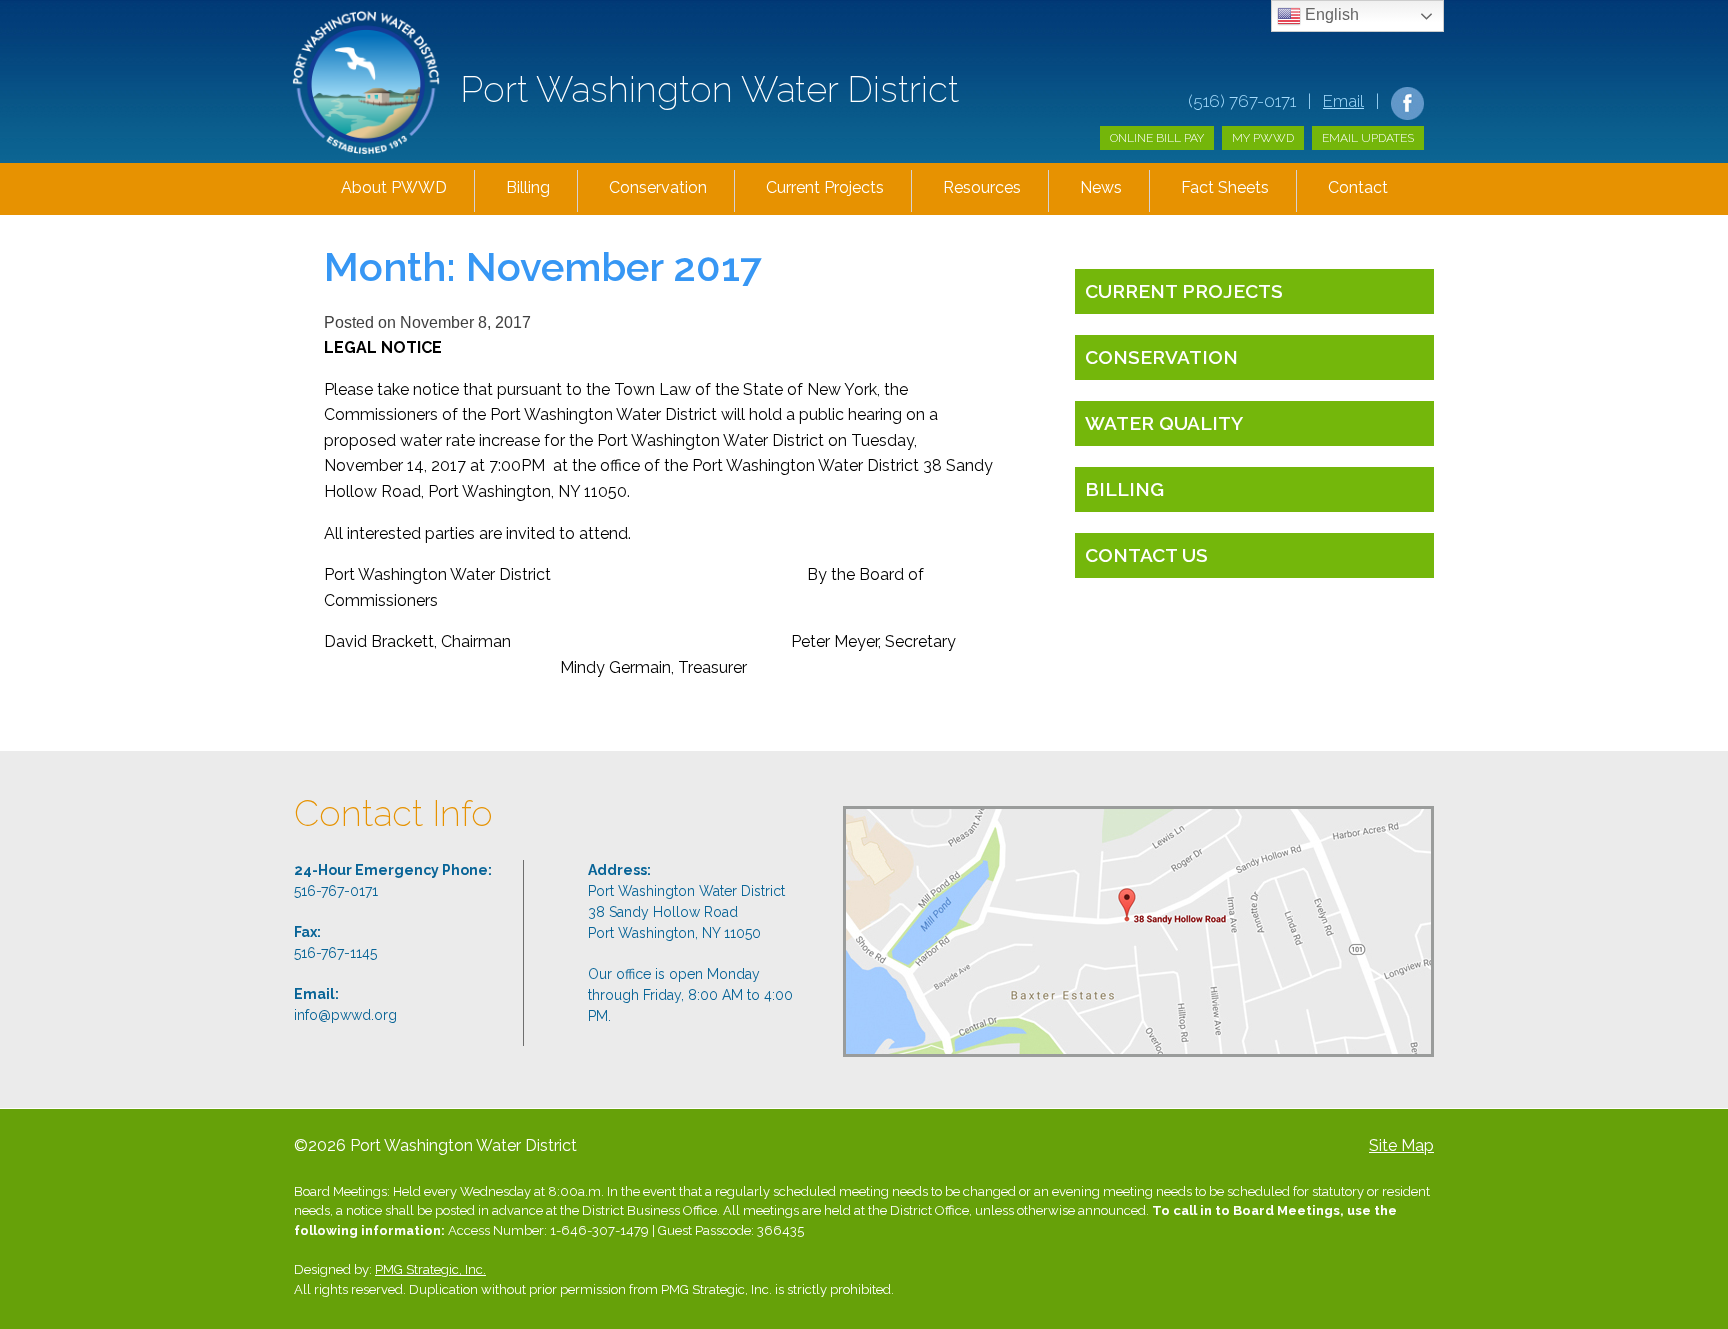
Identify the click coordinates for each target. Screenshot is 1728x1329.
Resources (982, 187)
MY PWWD (1263, 138)
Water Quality (1164, 423)
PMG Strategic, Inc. (430, 1269)
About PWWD (394, 187)
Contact (1358, 187)
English (1330, 14)
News (1101, 187)
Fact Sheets (1225, 187)
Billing (528, 187)
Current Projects (825, 187)
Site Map (1401, 1145)
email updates (1368, 138)
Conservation (658, 187)
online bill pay (1157, 138)
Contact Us (1146, 555)
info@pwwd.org (345, 1015)
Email (1343, 101)
